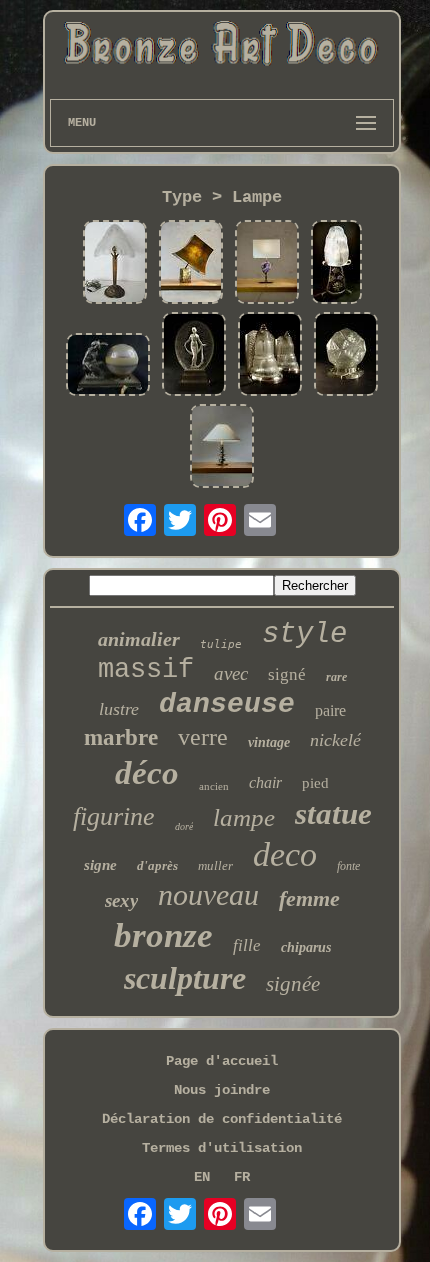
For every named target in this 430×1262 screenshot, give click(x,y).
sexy (121, 900)
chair (265, 782)
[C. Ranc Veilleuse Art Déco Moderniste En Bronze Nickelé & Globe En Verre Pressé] (346, 356)
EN (202, 1177)
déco (147, 773)
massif (146, 670)
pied (315, 783)
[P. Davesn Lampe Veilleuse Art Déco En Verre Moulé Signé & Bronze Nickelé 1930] (194, 356)
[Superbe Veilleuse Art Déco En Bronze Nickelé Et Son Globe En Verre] (108, 366)
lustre (119, 709)
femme (309, 898)
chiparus (306, 947)
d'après (157, 865)
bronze (163, 935)
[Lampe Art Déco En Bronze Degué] (115, 264)
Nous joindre (222, 1090)
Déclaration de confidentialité (222, 1119)
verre (203, 737)
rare (336, 677)
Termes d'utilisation (222, 1148)
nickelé (335, 740)
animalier (139, 639)
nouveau (208, 894)
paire (330, 710)
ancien (214, 786)
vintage (269, 742)
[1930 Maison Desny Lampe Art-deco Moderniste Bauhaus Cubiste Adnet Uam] (222, 448)
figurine (114, 816)
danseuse (227, 704)
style (304, 634)
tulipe (221, 644)
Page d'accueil (222, 1061)
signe (100, 865)
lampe (244, 817)
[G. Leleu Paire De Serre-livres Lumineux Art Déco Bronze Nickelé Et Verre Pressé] (270, 356)
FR (242, 1177)
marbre (121, 737)
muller (215, 865)
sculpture (185, 978)
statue (333, 813)
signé (287, 674)
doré (184, 826)
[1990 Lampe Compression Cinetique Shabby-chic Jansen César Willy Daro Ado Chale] (191, 264)
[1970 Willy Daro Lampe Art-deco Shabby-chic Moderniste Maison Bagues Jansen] (267, 264)
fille (247, 945)
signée (293, 984)
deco (285, 854)
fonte (348, 866)
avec (231, 673)
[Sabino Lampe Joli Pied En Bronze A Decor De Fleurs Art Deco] (336, 264)
